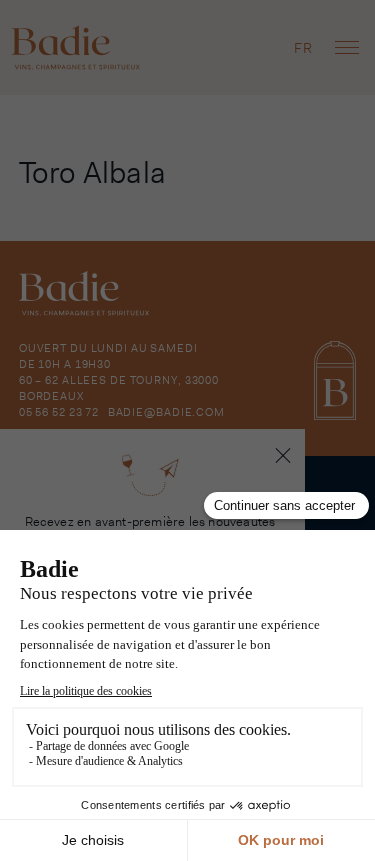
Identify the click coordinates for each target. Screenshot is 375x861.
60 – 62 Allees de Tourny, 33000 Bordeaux (119, 388)
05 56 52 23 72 (59, 412)
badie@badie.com (166, 412)
